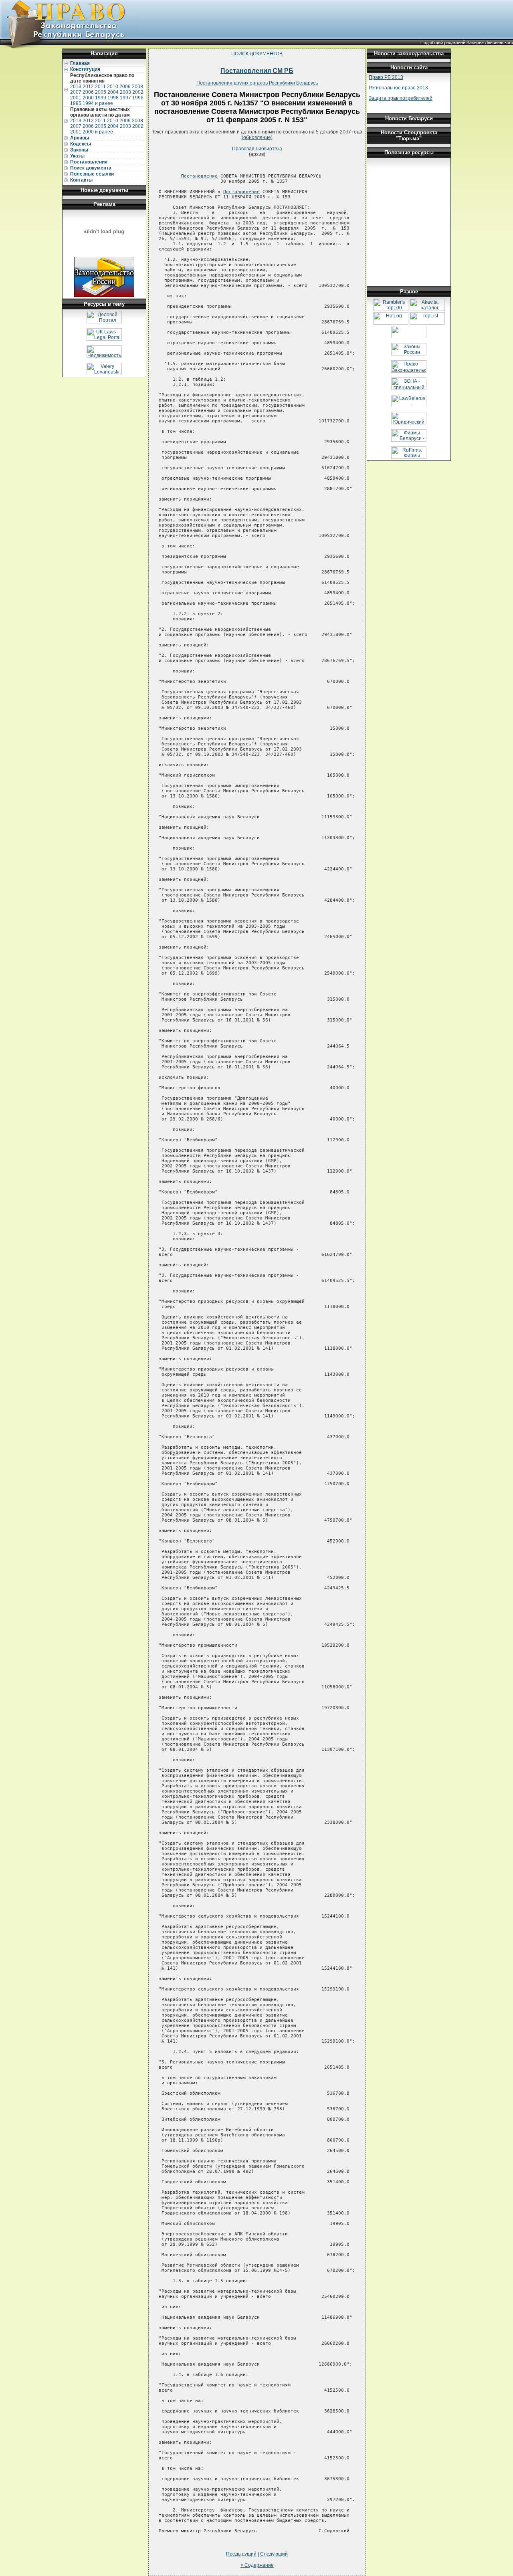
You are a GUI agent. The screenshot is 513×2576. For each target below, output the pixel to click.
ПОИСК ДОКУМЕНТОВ (257, 54)
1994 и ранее (98, 103)
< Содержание (257, 2565)
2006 (88, 92)
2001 (76, 98)
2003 (125, 92)
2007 (76, 92)
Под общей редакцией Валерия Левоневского (467, 42)
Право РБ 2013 (386, 77)
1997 (125, 98)
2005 (101, 92)
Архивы (80, 138)
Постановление (199, 176)
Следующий (274, 2554)
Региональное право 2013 (398, 88)
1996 (138, 98)
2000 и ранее (98, 132)
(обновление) (257, 137)
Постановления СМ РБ (257, 71)
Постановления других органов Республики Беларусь (257, 83)
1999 (101, 98)
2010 (113, 87)
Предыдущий (241, 2554)
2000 (88, 98)
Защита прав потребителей (401, 98)
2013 (76, 87)
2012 (88, 87)
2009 (125, 87)
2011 (100, 87)
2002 (138, 92)
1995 (76, 103)
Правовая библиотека (257, 149)
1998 (113, 98)
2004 (113, 92)
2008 (137, 87)
